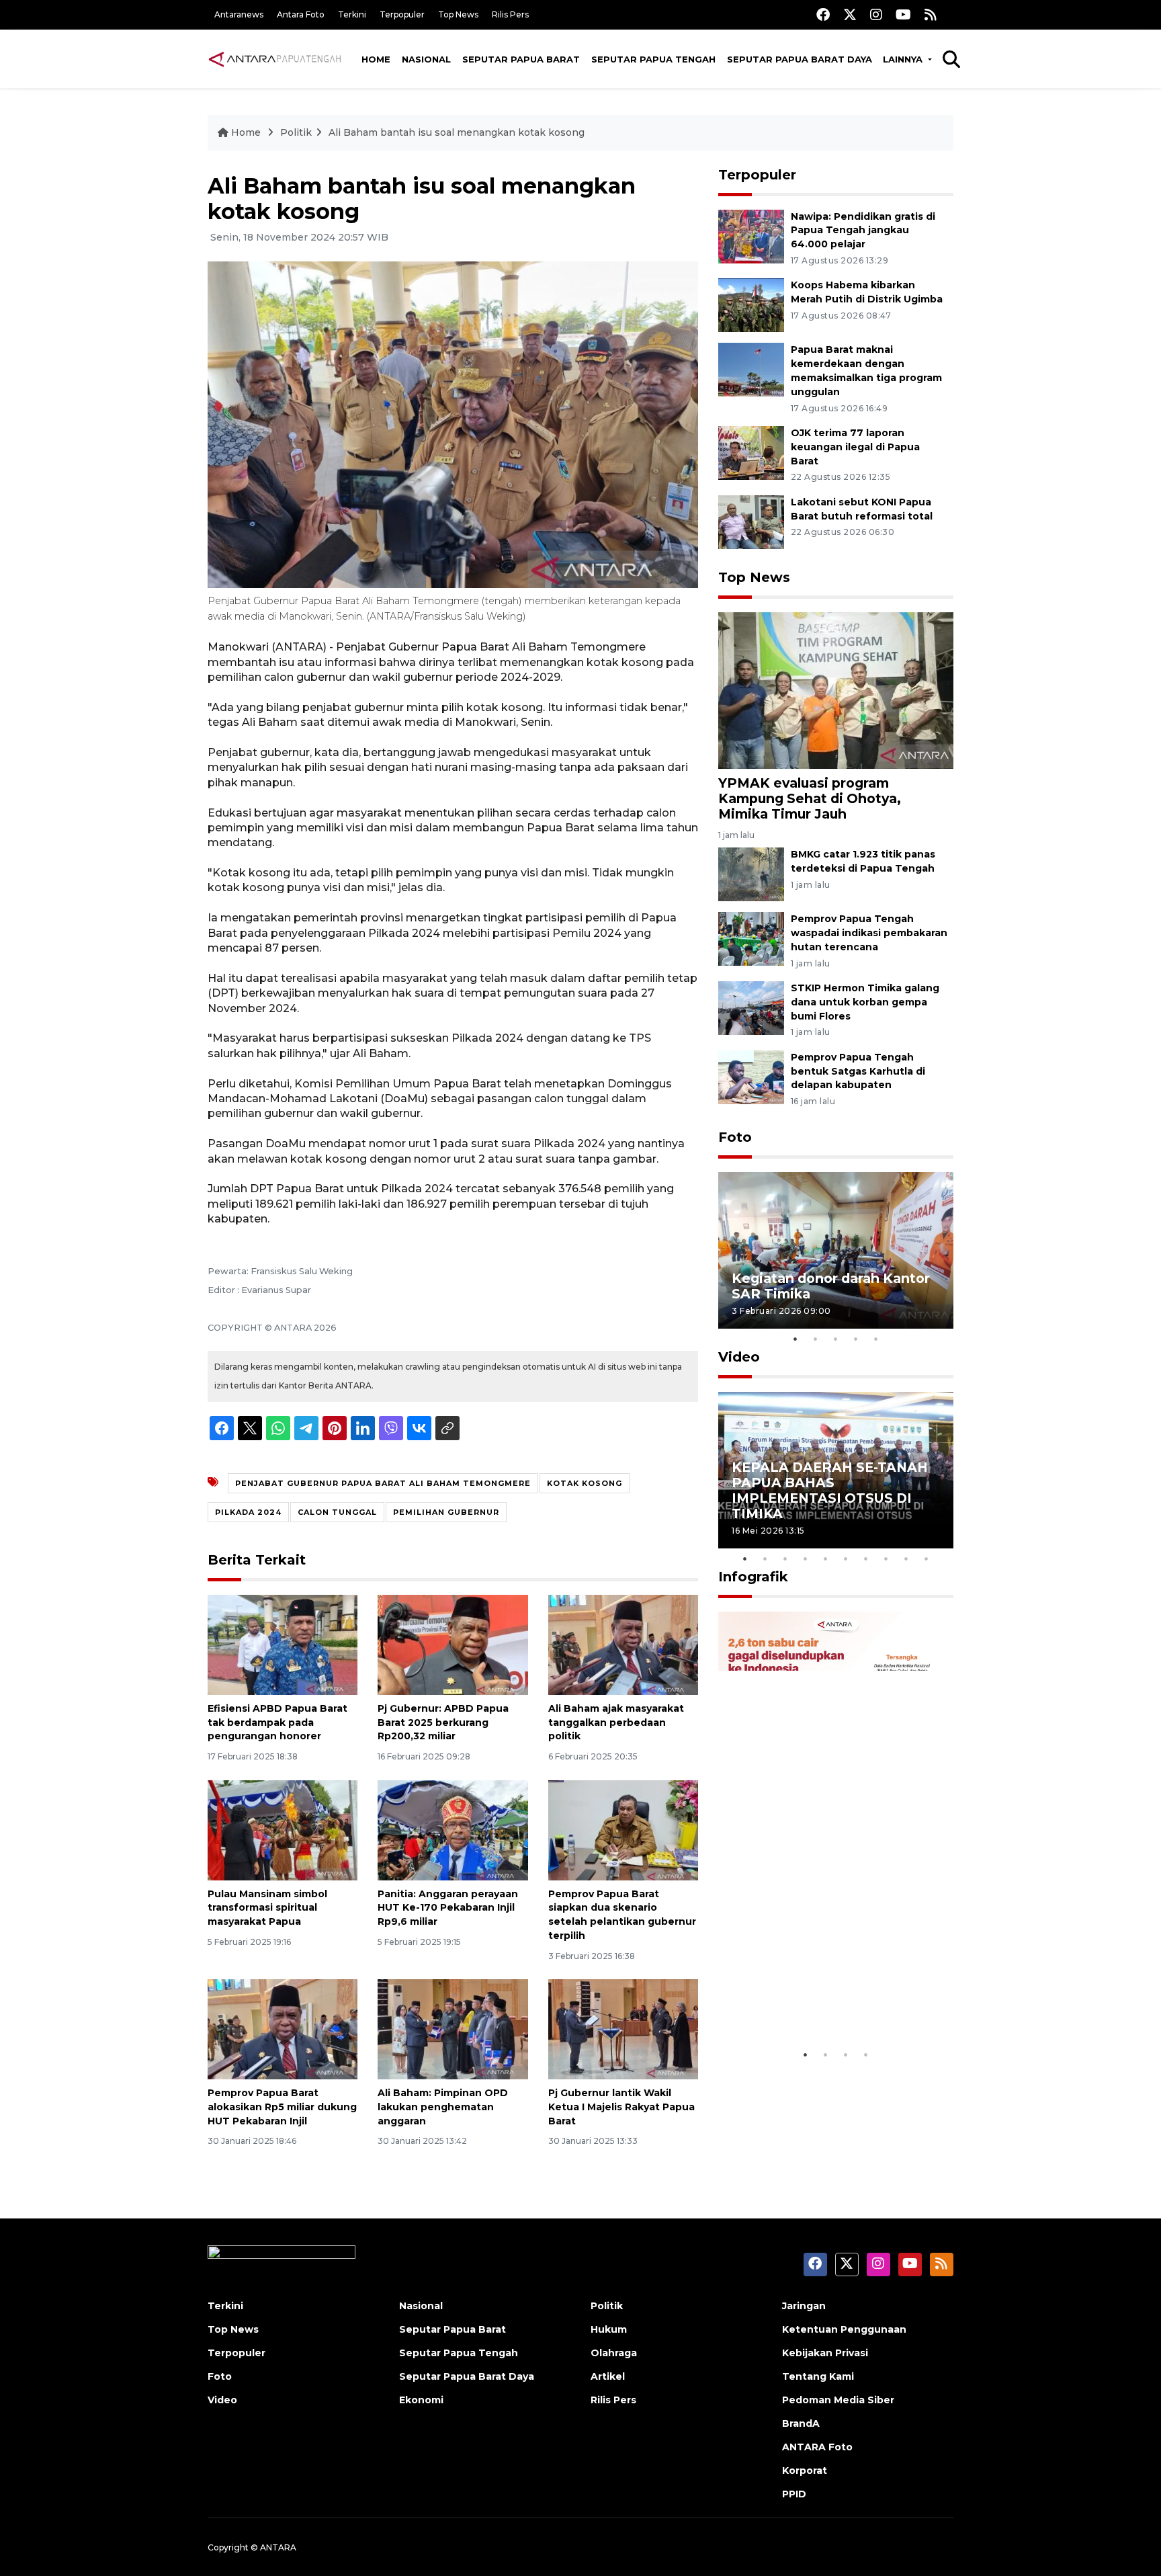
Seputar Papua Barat (521, 59)
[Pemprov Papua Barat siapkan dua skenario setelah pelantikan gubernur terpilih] (623, 1829)
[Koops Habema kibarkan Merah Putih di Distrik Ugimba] (751, 305)
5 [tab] (876, 1339)
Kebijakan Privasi (825, 2353)
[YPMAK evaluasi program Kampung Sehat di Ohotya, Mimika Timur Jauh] (836, 689)
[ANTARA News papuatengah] (275, 58)
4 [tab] (856, 1339)
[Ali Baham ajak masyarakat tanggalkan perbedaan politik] (623, 1644)
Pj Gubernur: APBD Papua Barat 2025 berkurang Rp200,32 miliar (443, 1722)
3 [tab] (836, 1339)
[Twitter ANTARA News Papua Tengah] (850, 14)
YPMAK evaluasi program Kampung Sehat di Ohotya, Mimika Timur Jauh (810, 798)
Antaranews (239, 14)
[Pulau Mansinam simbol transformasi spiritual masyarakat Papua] (283, 1829)
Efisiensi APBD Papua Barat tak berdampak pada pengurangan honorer (277, 1722)
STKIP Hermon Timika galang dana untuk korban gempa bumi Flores (865, 1002)
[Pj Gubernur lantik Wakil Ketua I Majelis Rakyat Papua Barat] (623, 2029)
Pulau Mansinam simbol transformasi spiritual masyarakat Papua (267, 1908)
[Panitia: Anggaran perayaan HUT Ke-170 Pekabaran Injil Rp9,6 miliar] (453, 1829)
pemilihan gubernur (446, 1512)
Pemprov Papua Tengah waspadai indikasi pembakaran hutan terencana (869, 933)
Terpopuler (402, 14)
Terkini (352, 14)
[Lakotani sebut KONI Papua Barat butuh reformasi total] (751, 521)
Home (376, 59)
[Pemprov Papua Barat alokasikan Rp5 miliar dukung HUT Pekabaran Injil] (283, 2029)
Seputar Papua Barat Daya (800, 59)
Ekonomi (421, 2400)
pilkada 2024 (248, 1512)
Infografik (753, 1577)
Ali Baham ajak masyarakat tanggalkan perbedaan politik (616, 1722)
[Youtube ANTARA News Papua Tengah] (903, 14)
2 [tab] (816, 1339)
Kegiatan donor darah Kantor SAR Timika (831, 1286)
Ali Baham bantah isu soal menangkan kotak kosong (457, 132)
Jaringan (804, 2306)
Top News (458, 14)
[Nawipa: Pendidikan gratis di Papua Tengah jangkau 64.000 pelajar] (751, 236)
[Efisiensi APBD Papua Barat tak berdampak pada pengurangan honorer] (283, 1644)
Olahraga (614, 2353)
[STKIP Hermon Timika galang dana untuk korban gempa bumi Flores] (751, 1007)
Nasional (426, 59)
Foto (735, 1137)
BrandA (801, 2423)
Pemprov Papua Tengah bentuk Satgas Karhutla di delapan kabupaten (858, 1071)
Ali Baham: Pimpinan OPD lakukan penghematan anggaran (443, 2107)
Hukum (609, 2329)
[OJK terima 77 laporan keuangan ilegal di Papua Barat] (751, 452)
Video (739, 1357)
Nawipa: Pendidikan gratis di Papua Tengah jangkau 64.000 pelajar (863, 231)
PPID (794, 2494)
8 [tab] (886, 1559)
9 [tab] (906, 1559)
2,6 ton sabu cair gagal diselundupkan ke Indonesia (827, 2000)
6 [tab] (846, 1559)
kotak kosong (585, 1483)
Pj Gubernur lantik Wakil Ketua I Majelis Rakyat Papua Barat (621, 2107)
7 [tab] (866, 1559)
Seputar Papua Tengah (653, 59)
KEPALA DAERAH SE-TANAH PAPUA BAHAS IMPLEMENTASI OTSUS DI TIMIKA (830, 1490)
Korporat (805, 2470)
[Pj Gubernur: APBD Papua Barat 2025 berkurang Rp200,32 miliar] (453, 1644)
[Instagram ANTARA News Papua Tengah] (876, 14)
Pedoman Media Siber (838, 2400)
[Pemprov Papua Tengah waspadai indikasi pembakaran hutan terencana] (751, 938)
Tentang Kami (818, 2376)
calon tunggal (337, 1512)
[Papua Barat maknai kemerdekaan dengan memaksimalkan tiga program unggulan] (751, 369)
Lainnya (904, 59)
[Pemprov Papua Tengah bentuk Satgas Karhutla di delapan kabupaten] (751, 1076)
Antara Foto (301, 14)
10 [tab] (927, 1559)
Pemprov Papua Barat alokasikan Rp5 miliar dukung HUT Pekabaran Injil (282, 2107)
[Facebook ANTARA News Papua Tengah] (823, 14)
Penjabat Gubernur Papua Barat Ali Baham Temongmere (383, 1483)
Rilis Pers (510, 14)
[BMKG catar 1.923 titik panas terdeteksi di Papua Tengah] (751, 873)
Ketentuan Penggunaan (844, 2329)
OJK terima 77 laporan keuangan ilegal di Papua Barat (855, 447)
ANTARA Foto (817, 2447)
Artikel (608, 2376)
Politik (296, 132)
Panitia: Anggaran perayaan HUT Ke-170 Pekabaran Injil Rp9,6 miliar (448, 1908)
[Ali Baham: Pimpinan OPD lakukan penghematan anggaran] (453, 2029)
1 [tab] (795, 1339)
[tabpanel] (836, 1250)
